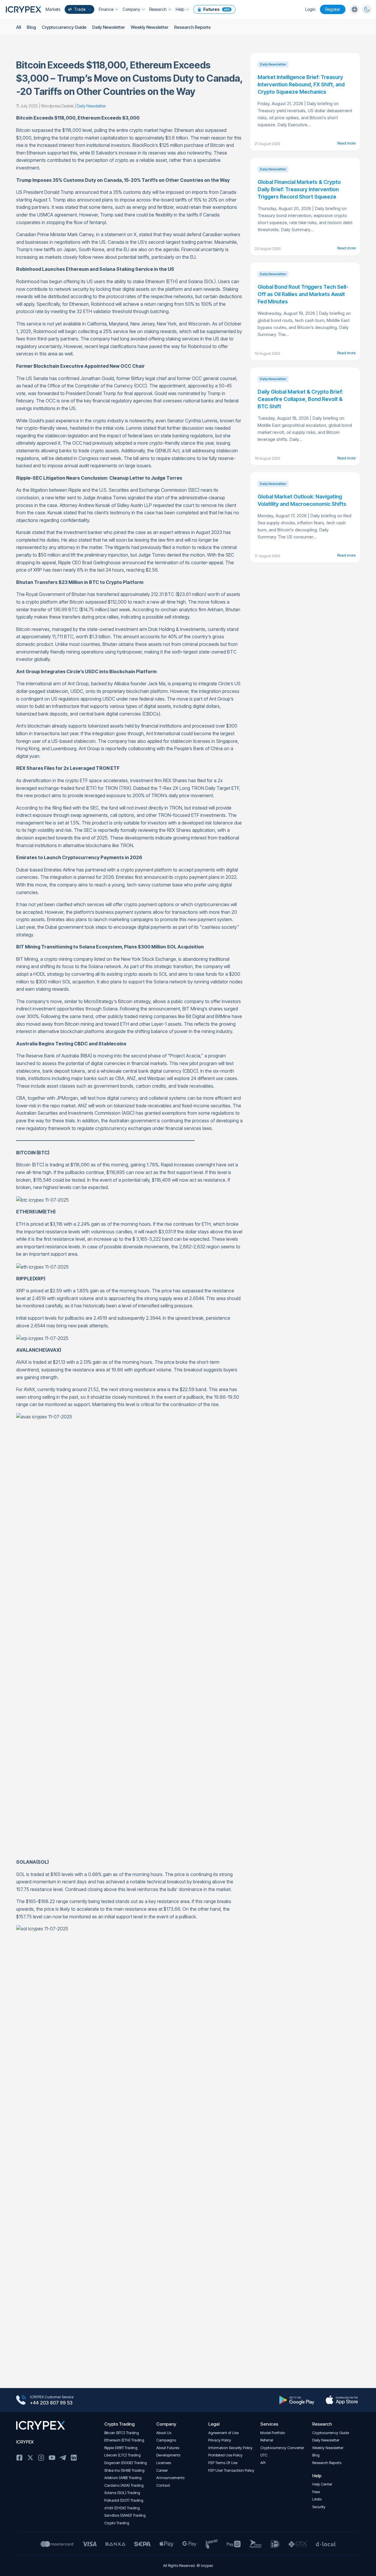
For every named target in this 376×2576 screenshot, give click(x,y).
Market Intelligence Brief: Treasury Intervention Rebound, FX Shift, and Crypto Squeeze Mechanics (301, 84)
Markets (53, 9)
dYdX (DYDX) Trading (122, 2508)
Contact (163, 2485)
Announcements (170, 2478)
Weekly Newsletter (150, 27)
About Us (164, 2433)
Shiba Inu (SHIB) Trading (124, 2470)
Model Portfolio (273, 2433)
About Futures (168, 2448)
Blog (31, 27)
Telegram (63, 2458)
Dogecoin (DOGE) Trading (126, 2463)
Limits (317, 2499)
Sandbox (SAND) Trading (125, 2515)
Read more (346, 143)
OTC (264, 2455)
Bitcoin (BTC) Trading (122, 2433)
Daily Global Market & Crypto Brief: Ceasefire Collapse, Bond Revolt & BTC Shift (300, 399)
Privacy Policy (220, 2440)
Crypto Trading (117, 2523)
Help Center (322, 2484)
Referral (267, 2440)
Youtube (52, 2458)
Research (158, 9)
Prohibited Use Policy (225, 2455)
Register (333, 9)
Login (310, 9)
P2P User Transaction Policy (231, 2470)
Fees (316, 2492)
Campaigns (166, 2440)
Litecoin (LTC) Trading (122, 2455)
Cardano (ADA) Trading (124, 2485)
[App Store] (342, 2400)
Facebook (19, 2458)
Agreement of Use (223, 2433)
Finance (106, 9)
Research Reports (192, 27)
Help (180, 9)
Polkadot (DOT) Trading (124, 2500)
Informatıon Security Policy (230, 2448)
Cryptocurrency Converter (282, 2448)
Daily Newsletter (109, 27)
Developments (168, 2455)
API (263, 2463)
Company (131, 9)
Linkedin (74, 2458)
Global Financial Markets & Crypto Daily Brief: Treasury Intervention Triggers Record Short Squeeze (299, 189)
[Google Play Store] (297, 2400)
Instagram (41, 2458)
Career (162, 2470)
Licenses (164, 2463)
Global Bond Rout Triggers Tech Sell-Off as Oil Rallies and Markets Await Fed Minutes (303, 294)
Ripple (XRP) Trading (121, 2448)
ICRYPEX (25, 2442)
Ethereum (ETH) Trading (124, 2440)
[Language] (355, 9)
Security (319, 2507)
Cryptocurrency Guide (64, 27)
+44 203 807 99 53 (51, 2403)
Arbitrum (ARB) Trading (123, 2478)
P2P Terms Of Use (223, 2463)
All (19, 27)
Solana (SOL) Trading (122, 2493)
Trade (80, 9)
